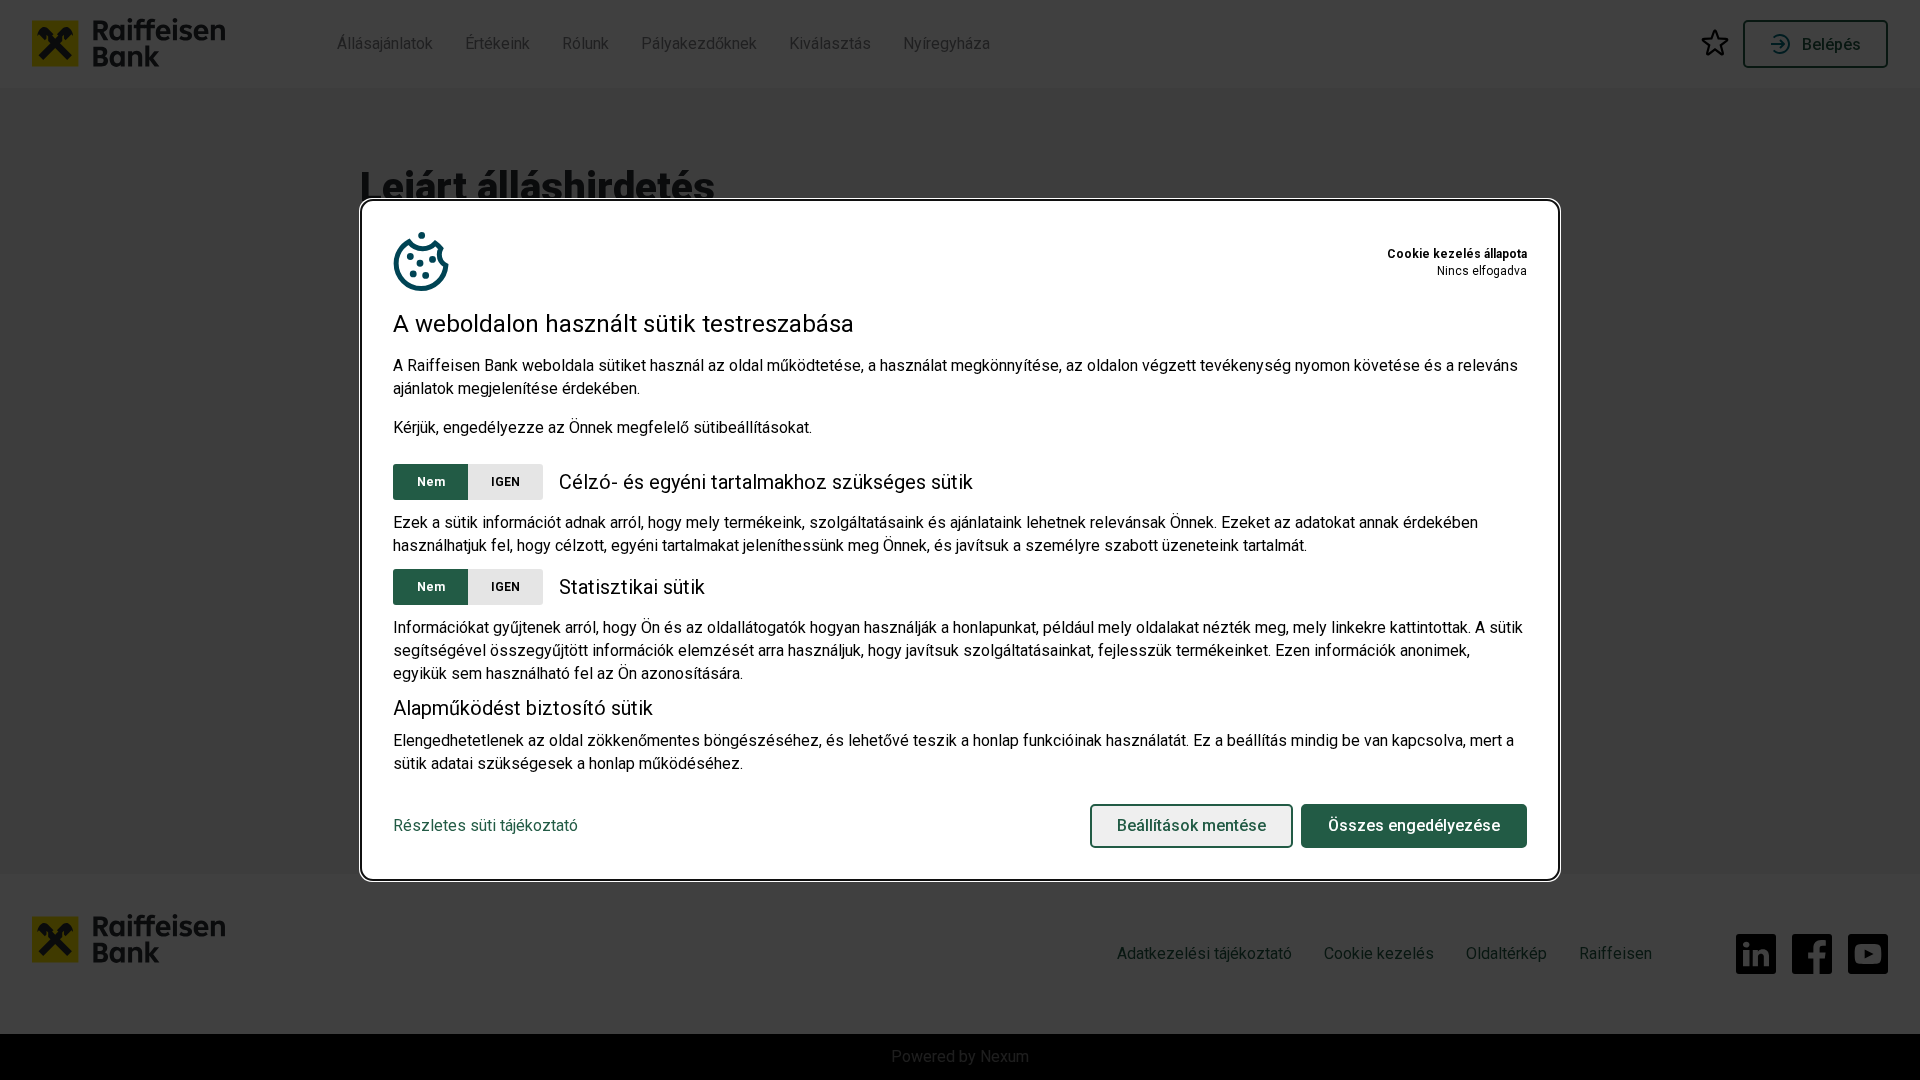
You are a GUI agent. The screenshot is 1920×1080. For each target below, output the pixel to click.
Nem (431, 482)
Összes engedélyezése (1414, 825)
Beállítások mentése (1191, 825)
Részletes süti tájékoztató (485, 826)
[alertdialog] (960, 540)
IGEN (505, 482)
